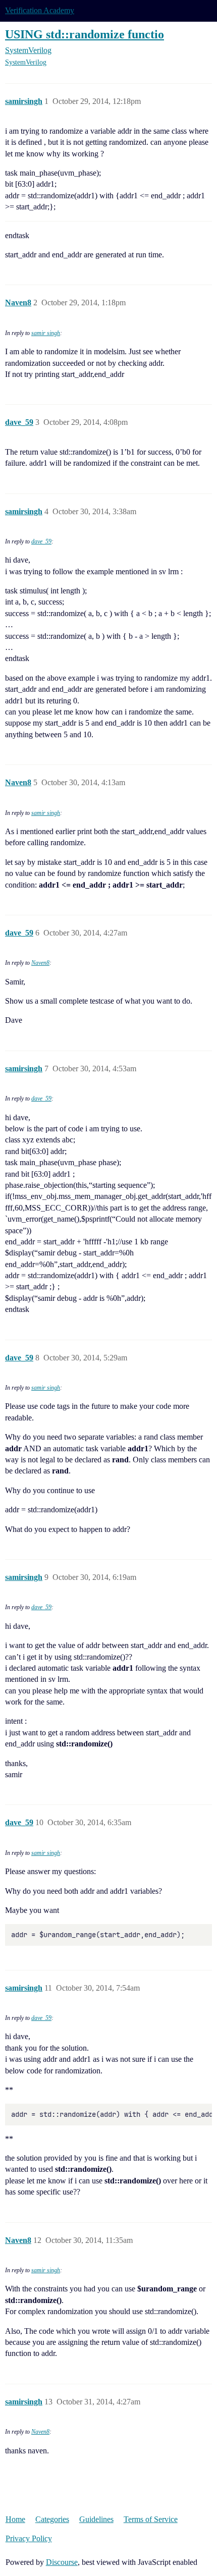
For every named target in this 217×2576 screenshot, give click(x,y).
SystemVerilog (26, 62)
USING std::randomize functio (85, 34)
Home (15, 2519)
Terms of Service (151, 2519)
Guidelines (96, 2519)
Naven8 (40, 963)
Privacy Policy (29, 2538)
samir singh (46, 333)
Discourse (62, 2562)
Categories (52, 2519)
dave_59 (41, 541)
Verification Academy (40, 10)
